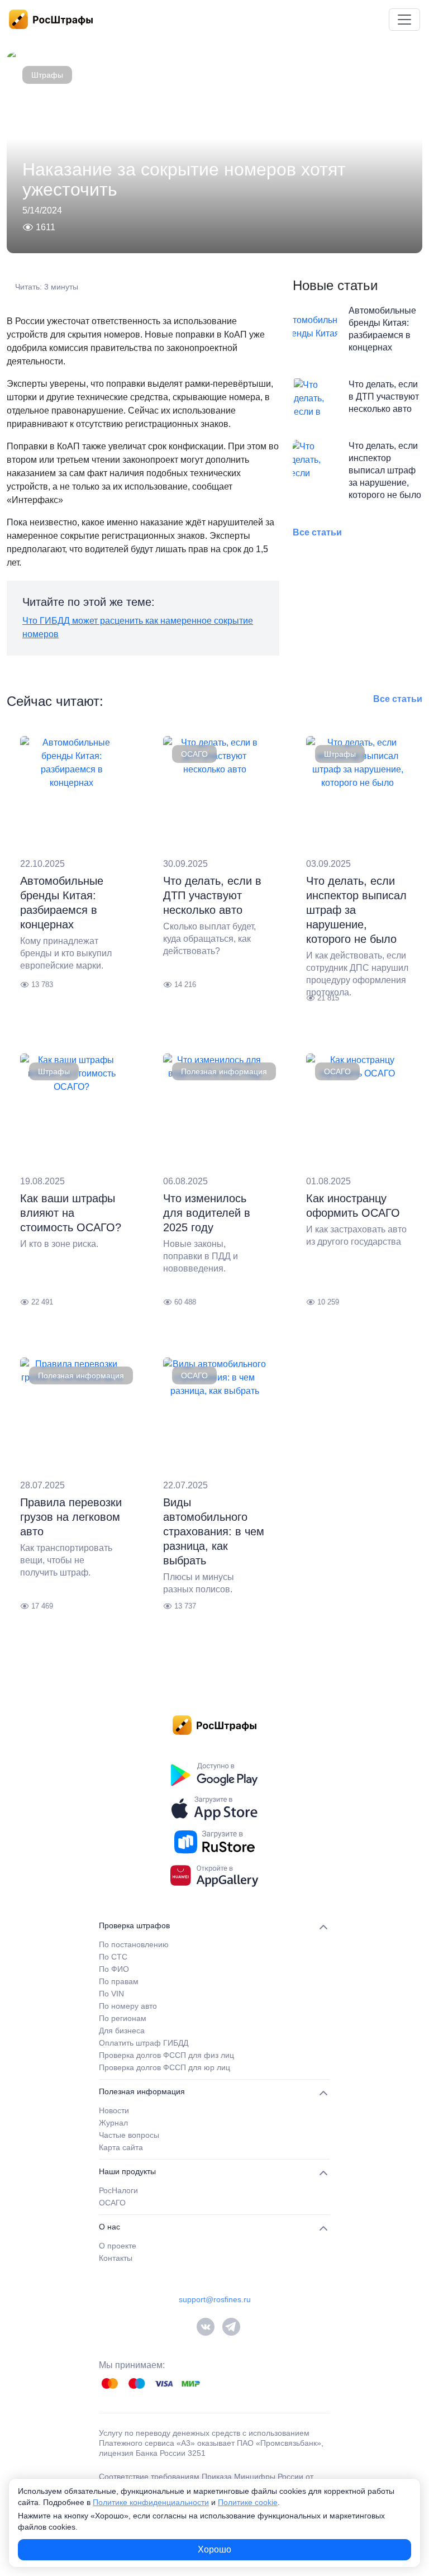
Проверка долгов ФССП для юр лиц (165, 2067)
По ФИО (114, 1969)
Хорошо (214, 2549)
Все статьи (317, 532)
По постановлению (134, 1944)
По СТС (113, 1957)
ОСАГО (194, 754)
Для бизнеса (122, 2031)
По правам (119, 1981)
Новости (114, 2110)
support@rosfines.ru (215, 2299)
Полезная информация (224, 1071)
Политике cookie (248, 2502)
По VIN (111, 1994)
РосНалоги (118, 2190)
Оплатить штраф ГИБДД (144, 2043)
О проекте (118, 2246)
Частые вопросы (129, 2135)
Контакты (116, 2258)
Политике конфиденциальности (151, 2502)
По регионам (123, 2018)
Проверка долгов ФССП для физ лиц (166, 2055)
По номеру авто (128, 2006)
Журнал (113, 2123)
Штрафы (47, 75)
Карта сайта (121, 2147)
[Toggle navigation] (404, 20)
